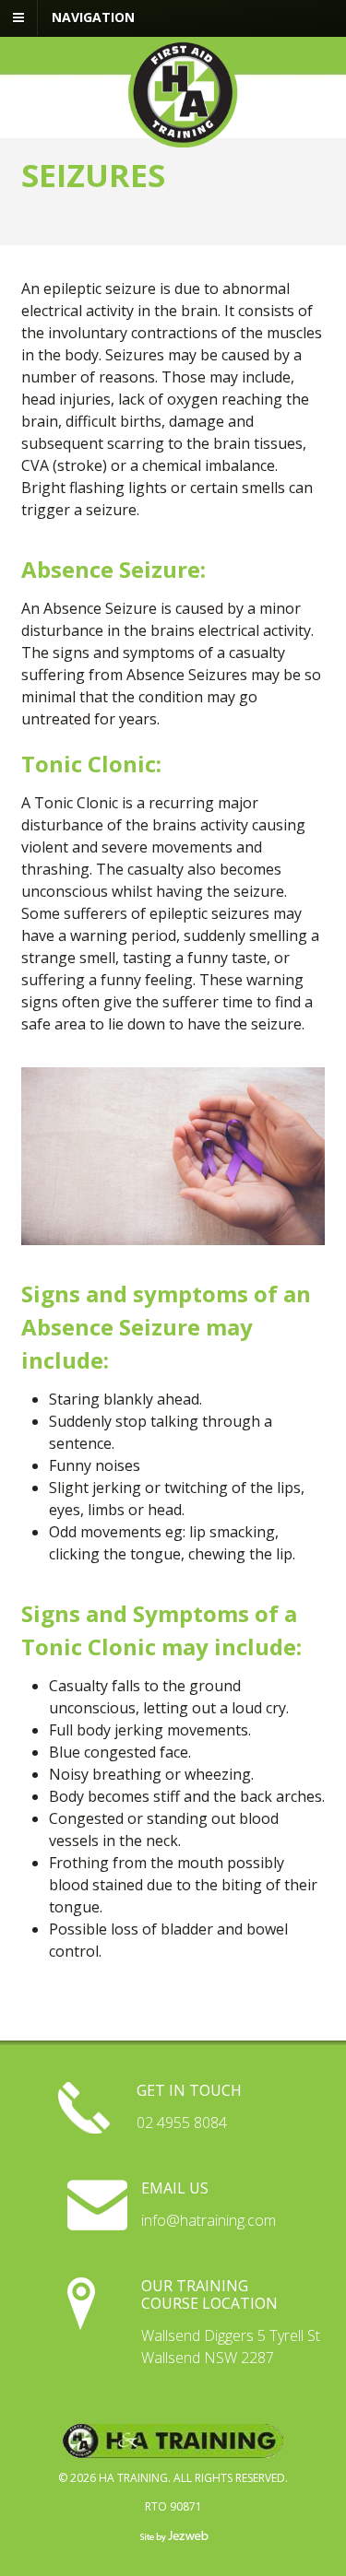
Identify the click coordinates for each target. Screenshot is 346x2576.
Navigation (93, 17)
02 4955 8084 (182, 2123)
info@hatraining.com (209, 2220)
